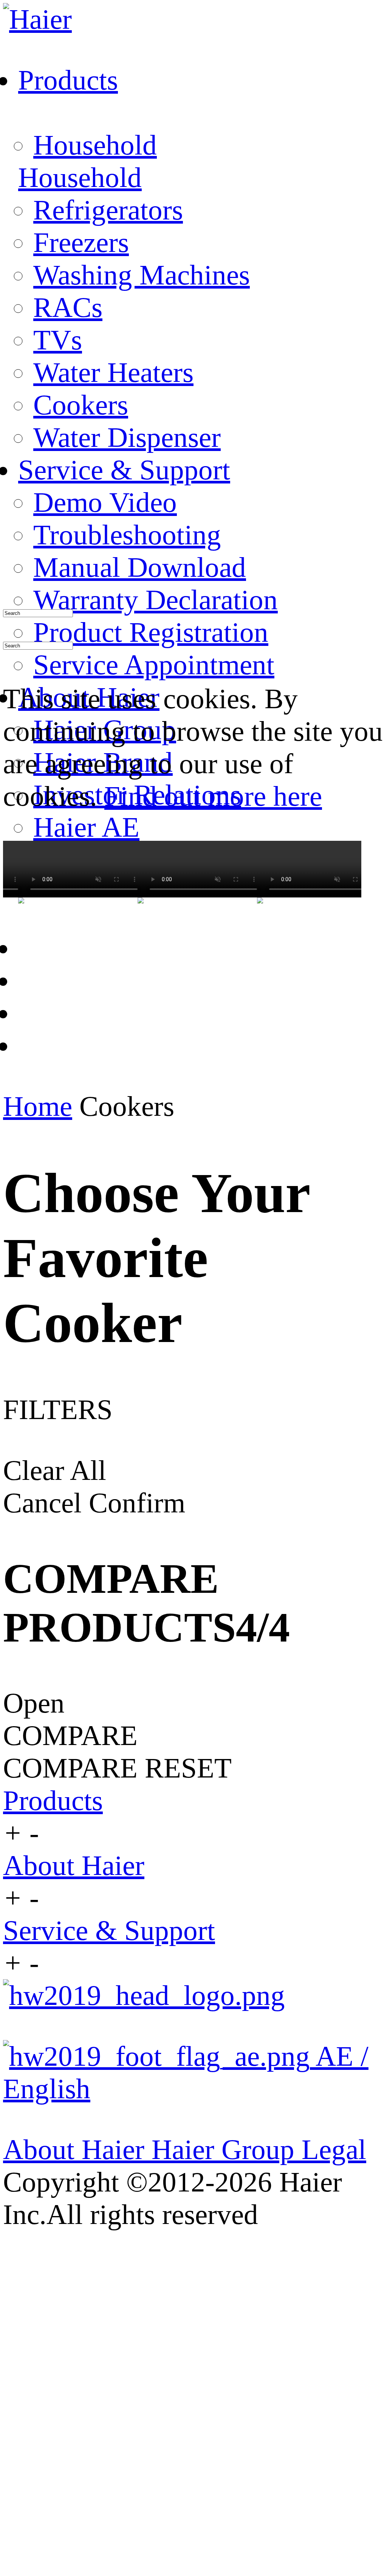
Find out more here (213, 796)
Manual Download (140, 567)
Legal (334, 2149)
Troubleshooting (127, 535)
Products (53, 1800)
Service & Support (109, 1930)
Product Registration (151, 632)
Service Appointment (154, 665)
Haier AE (86, 827)
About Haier (74, 1865)
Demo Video (105, 502)
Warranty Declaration (156, 600)
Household (95, 145)
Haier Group (227, 2149)
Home (38, 1106)
